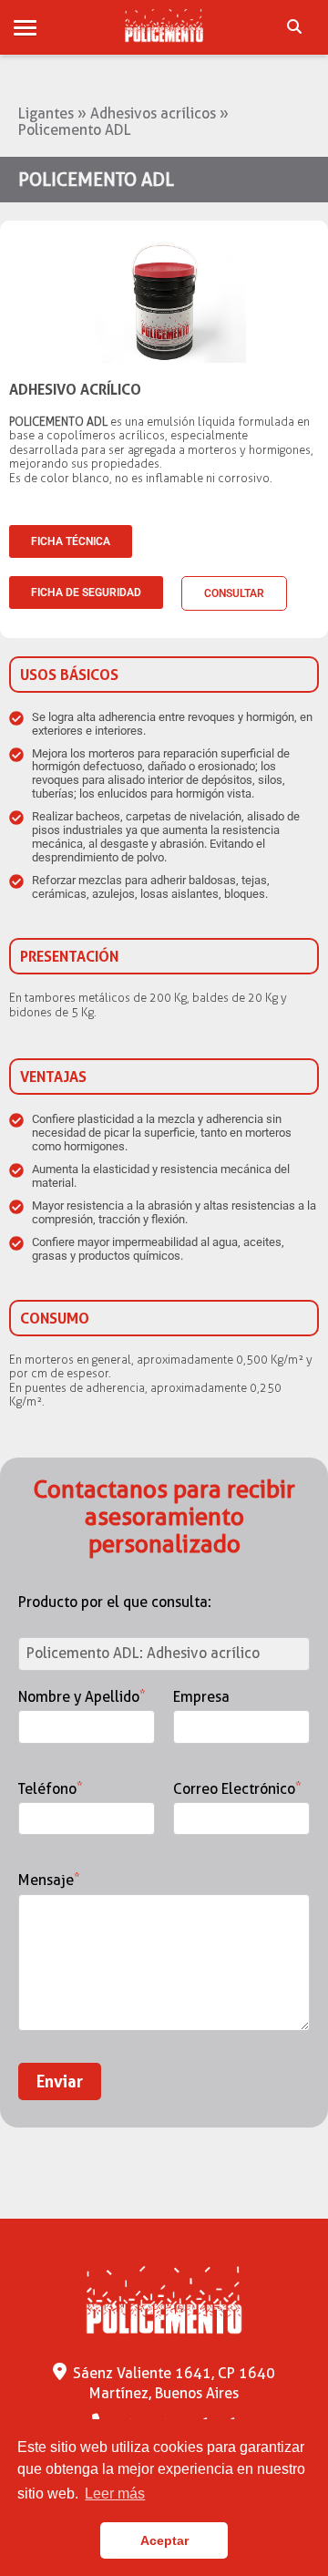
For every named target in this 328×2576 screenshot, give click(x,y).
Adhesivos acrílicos (153, 113)
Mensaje (49, 1880)
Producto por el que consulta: (115, 1602)
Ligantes (46, 113)
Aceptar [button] (164, 2540)
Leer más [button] (115, 2494)
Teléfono (51, 1789)
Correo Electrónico (237, 1789)
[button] (25, 29)
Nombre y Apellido (82, 1697)
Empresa (201, 1697)
